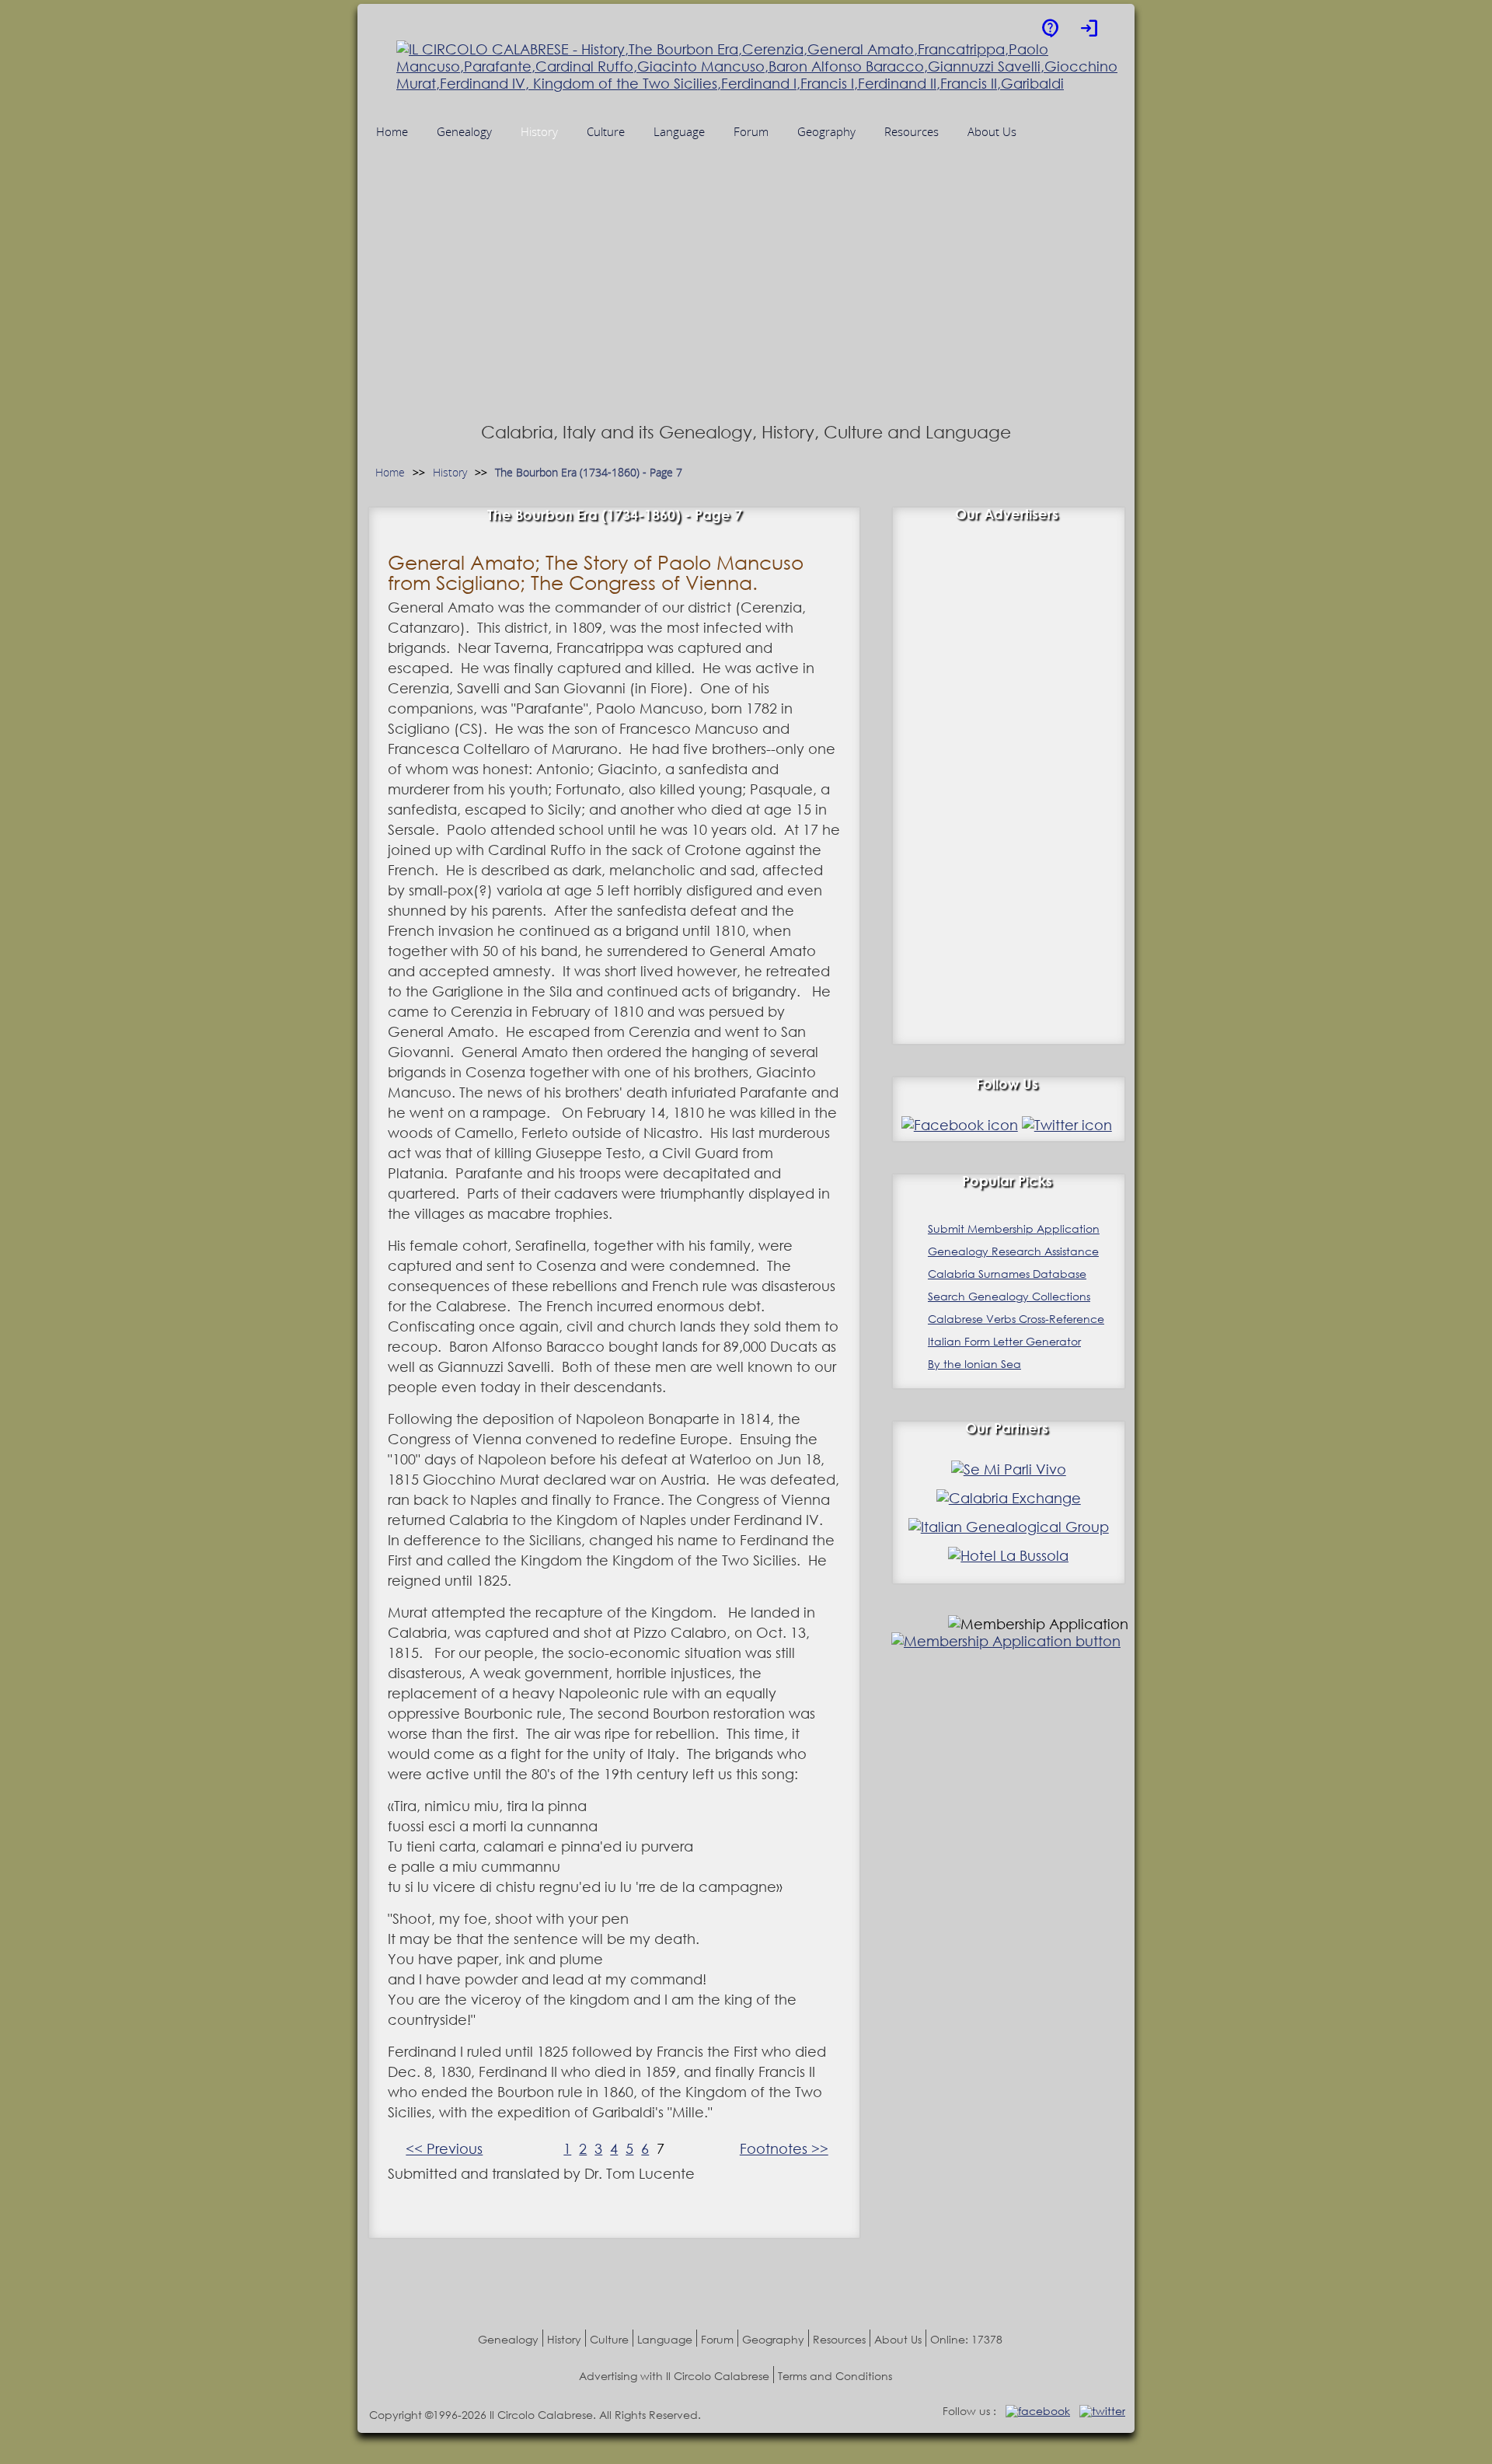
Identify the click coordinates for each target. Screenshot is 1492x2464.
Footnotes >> (784, 2148)
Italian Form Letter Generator (1004, 1341)
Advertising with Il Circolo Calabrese (674, 2376)
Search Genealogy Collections (1009, 1296)
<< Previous (444, 2148)
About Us (898, 2339)
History (450, 473)
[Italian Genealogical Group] (1009, 1527)
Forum (717, 2339)
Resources (839, 2339)
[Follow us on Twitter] (1067, 1125)
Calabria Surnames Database (1007, 1274)
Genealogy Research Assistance (1013, 1251)
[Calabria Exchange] (1009, 1498)
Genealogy (508, 2339)
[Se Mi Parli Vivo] (1009, 1469)
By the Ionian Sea (974, 1364)
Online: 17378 (966, 2339)
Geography (773, 2339)
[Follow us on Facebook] (960, 1125)
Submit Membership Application (1014, 1229)
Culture (609, 2339)
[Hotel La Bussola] (1008, 1555)
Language (665, 2339)
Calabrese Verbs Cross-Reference (1016, 1319)
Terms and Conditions (835, 2376)
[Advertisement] (746, 301)
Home (390, 473)
